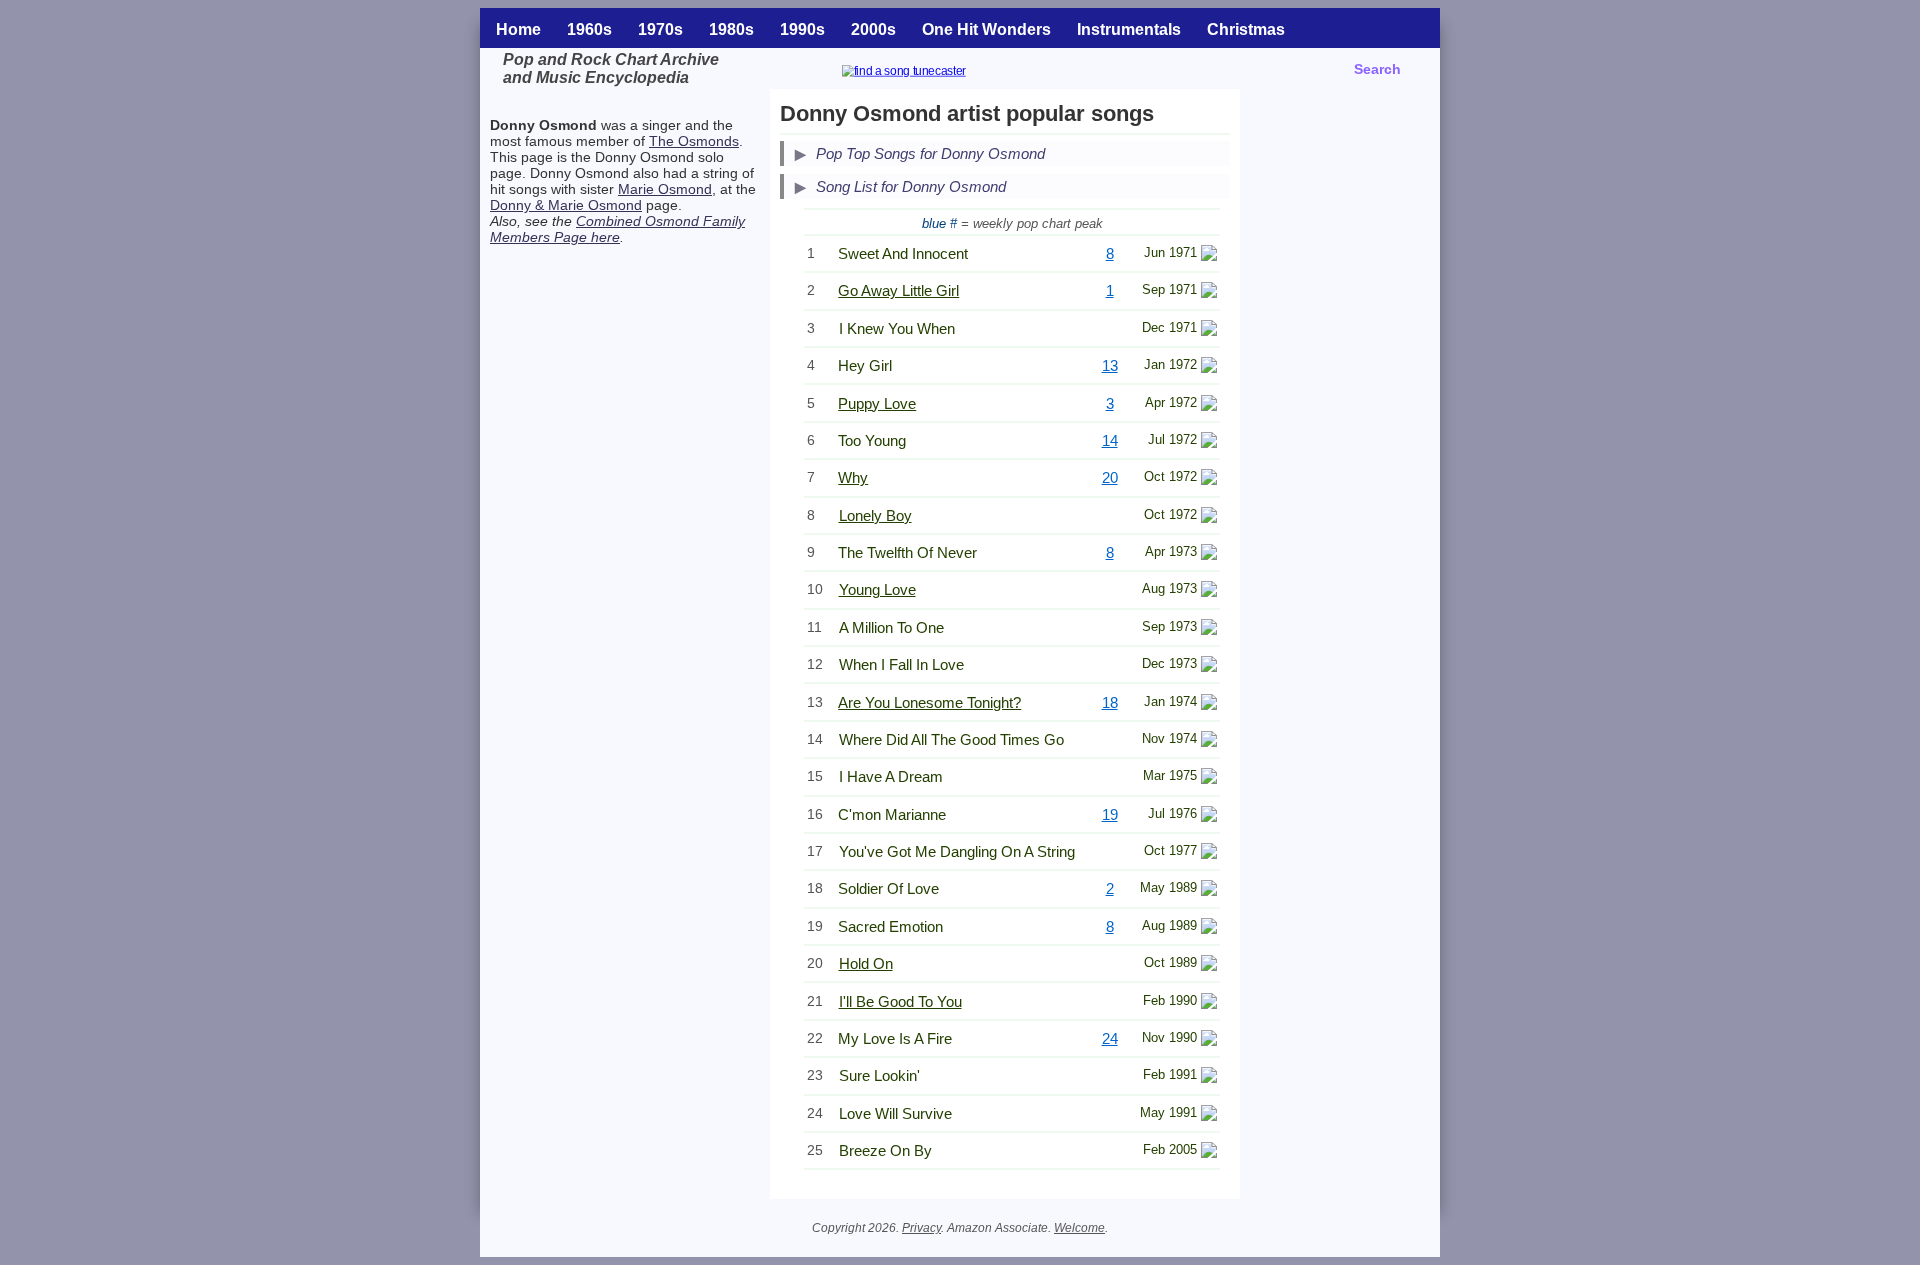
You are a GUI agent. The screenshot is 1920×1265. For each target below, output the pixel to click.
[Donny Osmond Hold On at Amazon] (1209, 965)
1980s (731, 29)
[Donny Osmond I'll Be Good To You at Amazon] (1209, 1003)
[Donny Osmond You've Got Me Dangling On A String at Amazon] (1209, 853)
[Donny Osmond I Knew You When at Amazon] (1209, 330)
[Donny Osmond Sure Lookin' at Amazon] (1209, 1077)
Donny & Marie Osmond (566, 205)
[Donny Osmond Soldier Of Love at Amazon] (1209, 890)
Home (518, 29)
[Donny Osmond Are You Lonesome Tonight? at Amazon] (1209, 704)
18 (1110, 702)
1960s (589, 29)
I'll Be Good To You (900, 1001)
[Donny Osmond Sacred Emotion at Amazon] (1209, 928)
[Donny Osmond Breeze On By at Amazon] (1209, 1152)
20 (1110, 477)
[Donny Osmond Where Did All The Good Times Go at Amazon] (1209, 741)
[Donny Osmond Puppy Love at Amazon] (1209, 405)
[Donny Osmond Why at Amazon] (1209, 479)
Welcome (1079, 1228)
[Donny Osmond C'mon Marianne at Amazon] (1209, 816)
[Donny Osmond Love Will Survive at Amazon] (1209, 1115)
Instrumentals (1129, 29)
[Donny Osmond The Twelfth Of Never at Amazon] (1209, 554)
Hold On (866, 963)
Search (1377, 69)
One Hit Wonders (986, 29)
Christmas (1246, 29)
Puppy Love (877, 403)
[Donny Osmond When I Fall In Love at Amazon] (1209, 666)
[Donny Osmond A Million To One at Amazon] (1209, 629)
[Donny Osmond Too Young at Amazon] (1209, 442)
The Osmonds (694, 141)
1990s (802, 29)
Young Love (877, 589)
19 (1110, 814)
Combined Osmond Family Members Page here (617, 229)
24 (1110, 1038)
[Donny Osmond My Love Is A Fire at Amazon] (1209, 1040)
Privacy (921, 1228)
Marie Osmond (665, 189)
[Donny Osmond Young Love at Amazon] (1209, 591)
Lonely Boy (875, 515)
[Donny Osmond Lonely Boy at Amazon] (1209, 517)
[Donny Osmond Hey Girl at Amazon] (1209, 367)
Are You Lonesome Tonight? (929, 702)
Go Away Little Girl (898, 290)
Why (853, 477)
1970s (660, 29)
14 (1110, 440)
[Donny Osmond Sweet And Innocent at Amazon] (1209, 255)
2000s (873, 29)
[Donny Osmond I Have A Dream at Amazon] (1209, 778)
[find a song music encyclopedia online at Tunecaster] (928, 73)
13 (1110, 365)
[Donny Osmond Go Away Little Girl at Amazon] (1209, 292)
